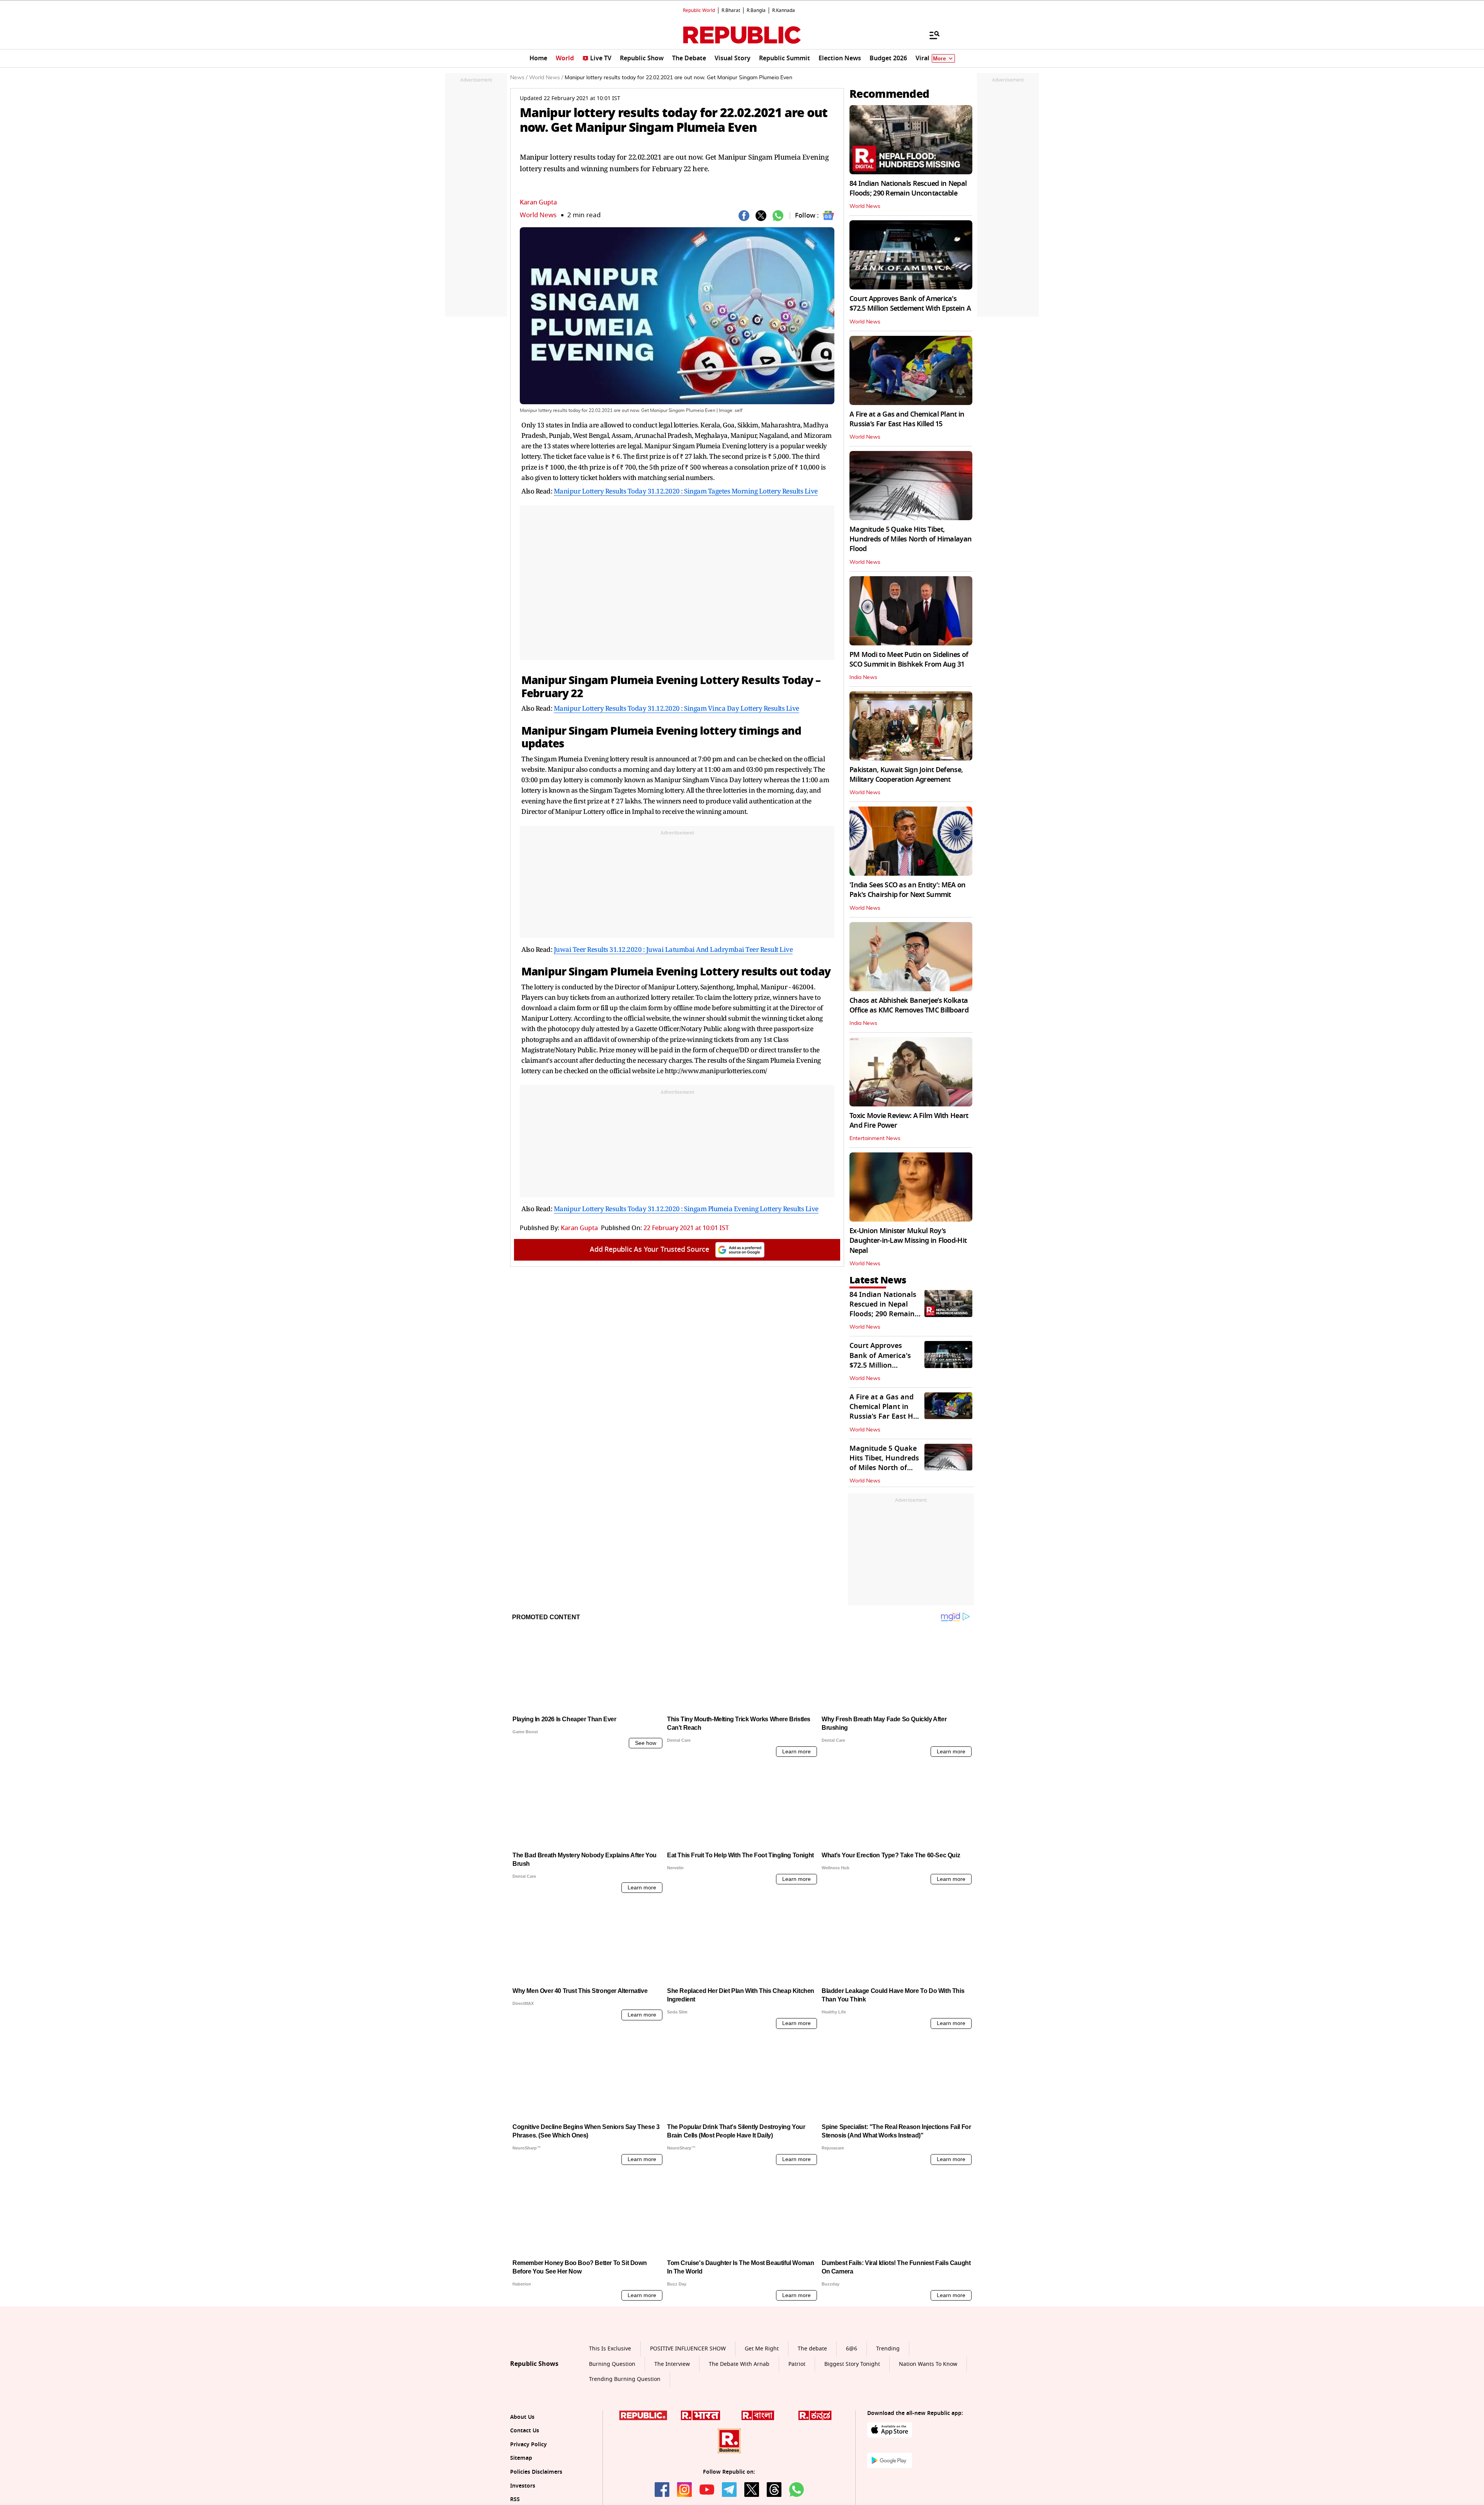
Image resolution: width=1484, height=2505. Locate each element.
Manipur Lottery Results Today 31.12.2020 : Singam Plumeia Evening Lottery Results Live (686, 1209)
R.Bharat (731, 10)
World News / (546, 78)
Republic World (699, 10)
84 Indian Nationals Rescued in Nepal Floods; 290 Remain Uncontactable (908, 188)
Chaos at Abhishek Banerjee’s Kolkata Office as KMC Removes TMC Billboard (909, 1005)
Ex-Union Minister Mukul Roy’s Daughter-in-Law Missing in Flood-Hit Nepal (908, 1241)
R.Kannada (784, 10)
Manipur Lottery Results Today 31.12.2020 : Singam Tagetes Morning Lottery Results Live (686, 491)
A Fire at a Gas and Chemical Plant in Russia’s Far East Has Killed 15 (907, 419)
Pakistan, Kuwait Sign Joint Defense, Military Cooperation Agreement (906, 775)
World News (538, 215)
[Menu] (931, 35)
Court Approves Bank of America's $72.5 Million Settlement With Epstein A (910, 304)
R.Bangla (756, 10)
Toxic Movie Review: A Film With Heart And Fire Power (909, 1121)
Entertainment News (875, 1138)
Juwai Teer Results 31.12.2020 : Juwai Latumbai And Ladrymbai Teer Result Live (673, 949)
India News (863, 677)
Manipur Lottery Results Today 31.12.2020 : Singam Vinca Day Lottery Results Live (676, 708)
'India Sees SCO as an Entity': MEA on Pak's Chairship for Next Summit (907, 890)
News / (519, 78)
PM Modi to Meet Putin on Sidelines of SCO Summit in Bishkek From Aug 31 (909, 659)
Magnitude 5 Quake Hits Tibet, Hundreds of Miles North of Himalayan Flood (910, 539)
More (939, 59)
